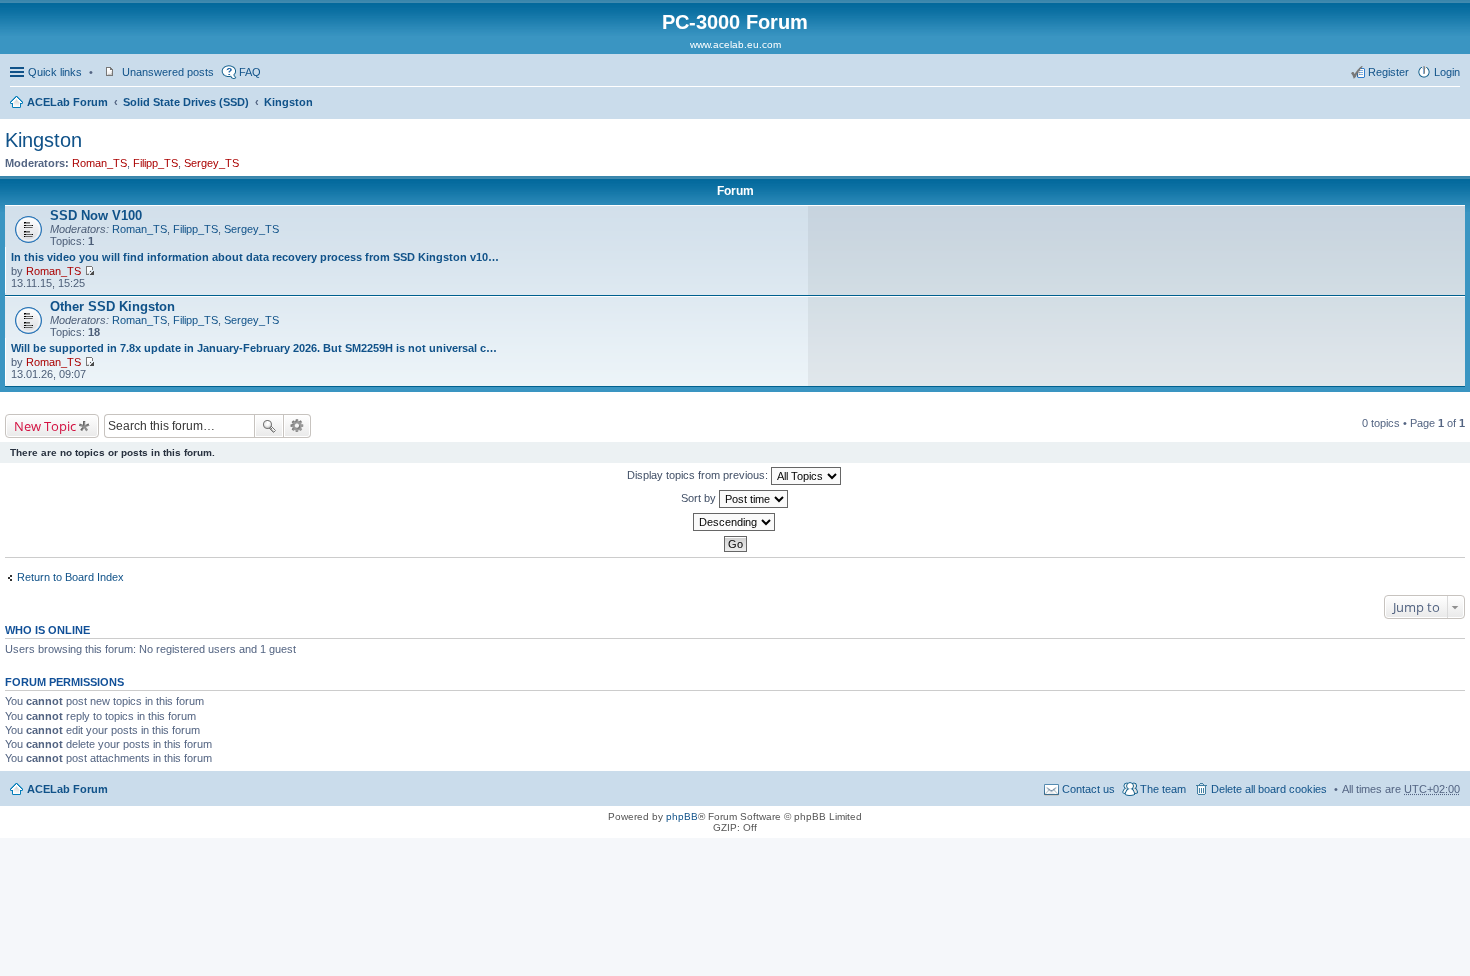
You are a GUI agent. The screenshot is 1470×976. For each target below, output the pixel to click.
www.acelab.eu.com (735, 44)
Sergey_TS (211, 163)
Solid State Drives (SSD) (186, 102)
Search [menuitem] (1452, 104)
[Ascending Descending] (735, 522)
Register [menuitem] (1388, 72)
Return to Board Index (70, 577)
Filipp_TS (155, 163)
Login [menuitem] (1447, 72)
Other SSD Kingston (112, 306)
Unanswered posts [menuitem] (168, 72)
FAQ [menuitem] (250, 72)
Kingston (288, 102)
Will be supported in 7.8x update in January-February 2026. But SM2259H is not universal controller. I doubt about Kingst (256, 348)
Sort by (700, 498)
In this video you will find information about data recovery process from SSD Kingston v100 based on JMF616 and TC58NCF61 (256, 257)
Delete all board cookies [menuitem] (1269, 789)
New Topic (45, 426)
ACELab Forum (67, 102)
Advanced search (297, 426)
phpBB (682, 816)
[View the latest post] (89, 271)
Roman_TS (99, 163)
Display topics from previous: (699, 475)
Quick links (55, 72)
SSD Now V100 (96, 215)
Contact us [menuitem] (1088, 789)
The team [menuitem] (1163, 789)
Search (269, 426)
